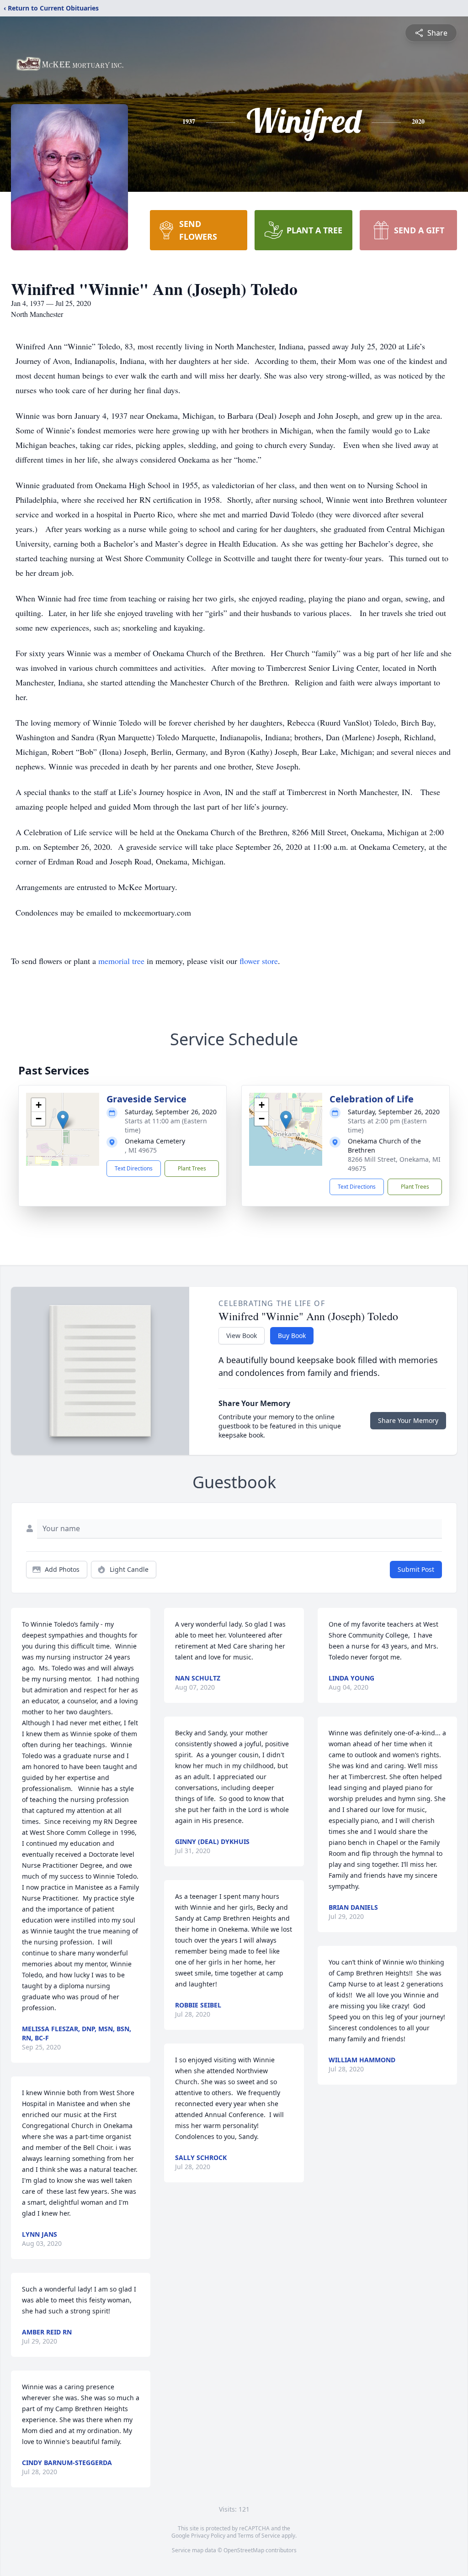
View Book (242, 1335)
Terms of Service (259, 2536)
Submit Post (416, 1569)
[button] (63, 1120)
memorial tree (121, 961)
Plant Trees (192, 1168)
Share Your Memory (408, 1420)
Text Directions (134, 1168)
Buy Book (292, 1335)
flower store (259, 961)
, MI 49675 (141, 1150)
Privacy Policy (208, 2536)
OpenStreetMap (244, 2550)
